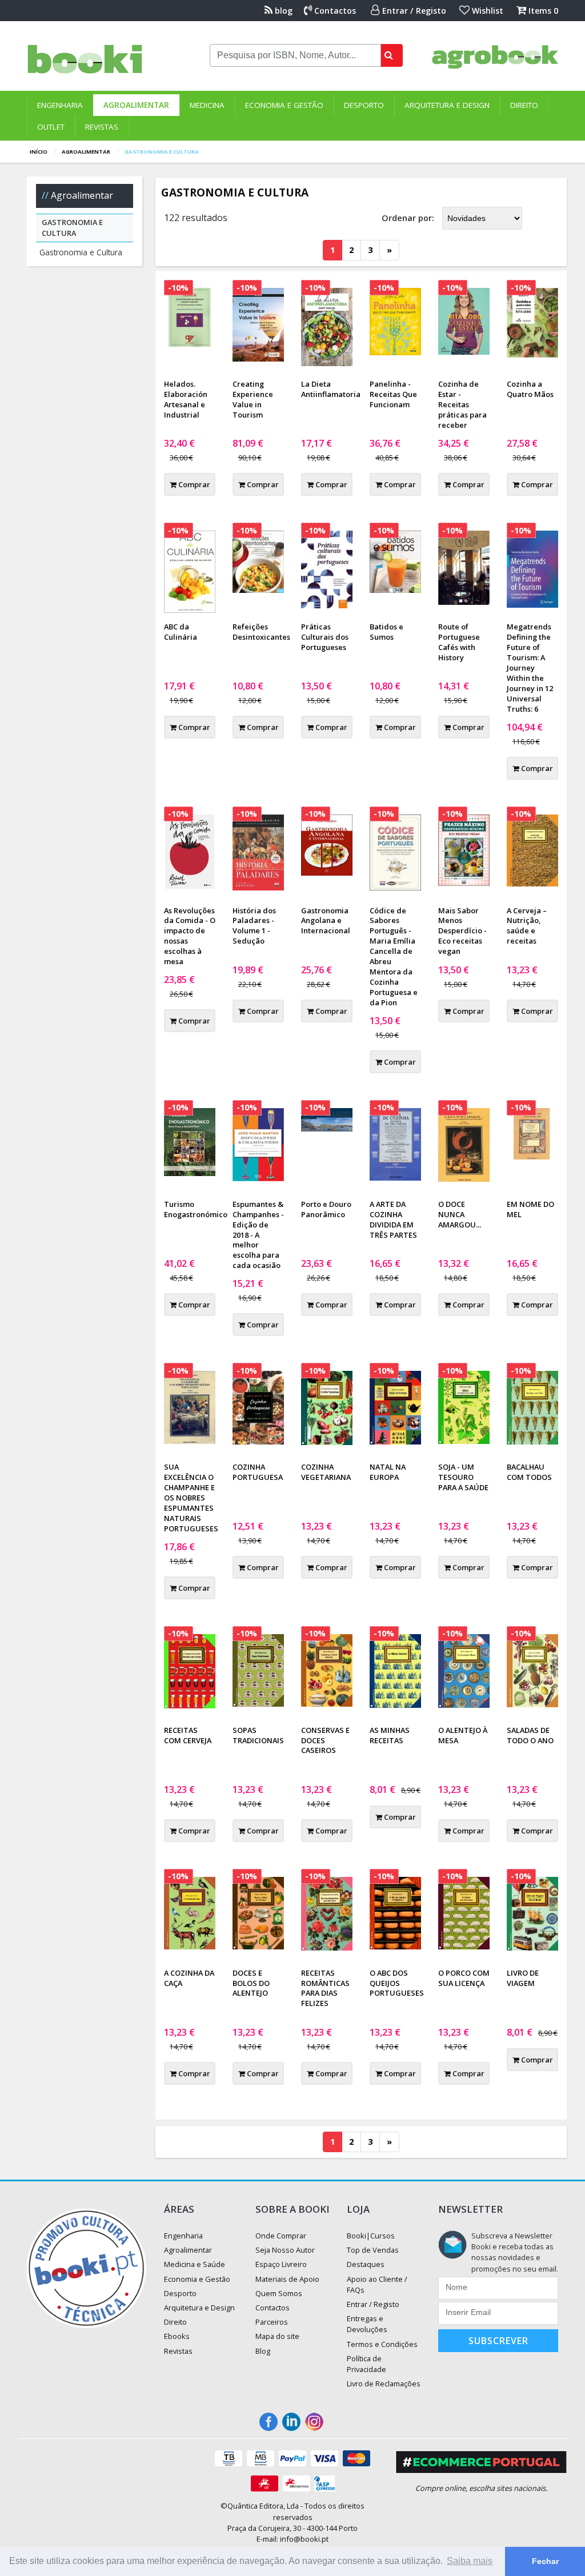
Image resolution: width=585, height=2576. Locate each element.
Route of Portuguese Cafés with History (459, 642)
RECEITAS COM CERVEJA (188, 1735)
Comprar (193, 484)
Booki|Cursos (371, 2236)
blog (283, 11)
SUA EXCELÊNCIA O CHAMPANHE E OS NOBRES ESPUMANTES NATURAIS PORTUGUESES (191, 1498)
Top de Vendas (373, 2250)
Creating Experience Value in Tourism (253, 399)
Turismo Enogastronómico (196, 1209)
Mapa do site (277, 2336)
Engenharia (60, 105)
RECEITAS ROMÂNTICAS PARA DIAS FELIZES (325, 1988)
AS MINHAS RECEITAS (390, 1735)
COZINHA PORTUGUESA (258, 1472)
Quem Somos (279, 2293)
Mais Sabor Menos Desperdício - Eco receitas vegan (462, 931)
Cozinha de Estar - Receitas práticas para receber (462, 404)
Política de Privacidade (366, 2364)
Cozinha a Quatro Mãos (530, 389)
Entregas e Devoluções (367, 2324)
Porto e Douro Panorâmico (326, 1209)
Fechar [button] (545, 2561)
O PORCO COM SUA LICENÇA (464, 1978)
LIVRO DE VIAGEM (523, 1978)
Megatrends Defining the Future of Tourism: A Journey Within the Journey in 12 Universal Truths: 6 (530, 667)
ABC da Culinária (181, 632)
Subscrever (498, 2341)
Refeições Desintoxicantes (261, 632)
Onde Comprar (281, 2236)
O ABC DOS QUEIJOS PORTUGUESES (397, 1983)
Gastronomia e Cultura (81, 252)
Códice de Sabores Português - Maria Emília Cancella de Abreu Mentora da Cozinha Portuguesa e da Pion (394, 956)
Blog (263, 2351)
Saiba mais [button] (470, 2561)
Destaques (366, 2264)
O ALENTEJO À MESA (463, 1735)
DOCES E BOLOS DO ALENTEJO (251, 1983)
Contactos (334, 11)
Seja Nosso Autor (285, 2250)
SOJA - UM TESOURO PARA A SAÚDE (463, 1477)
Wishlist (486, 11)
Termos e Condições (382, 2344)
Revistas (102, 127)
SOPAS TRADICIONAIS (258, 1735)
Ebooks (177, 2336)
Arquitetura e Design (447, 105)
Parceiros (272, 2322)
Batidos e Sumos (386, 632)
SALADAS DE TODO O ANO (530, 1735)
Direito (524, 105)
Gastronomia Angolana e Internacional (326, 921)
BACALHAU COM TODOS (529, 1472)
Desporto (364, 105)
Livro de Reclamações (384, 2384)
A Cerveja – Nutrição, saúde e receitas (527, 926)
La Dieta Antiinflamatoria (331, 389)
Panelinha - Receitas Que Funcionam (393, 394)
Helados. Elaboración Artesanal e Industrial (186, 399)
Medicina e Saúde (195, 2264)
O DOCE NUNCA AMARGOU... (460, 1214)
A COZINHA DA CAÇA (189, 1978)
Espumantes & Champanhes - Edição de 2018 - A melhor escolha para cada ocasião (258, 1235)
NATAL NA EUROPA (388, 1472)
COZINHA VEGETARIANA (326, 1472)
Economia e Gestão (284, 105)
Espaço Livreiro (281, 2264)
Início (39, 152)
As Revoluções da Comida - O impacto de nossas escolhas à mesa (190, 936)
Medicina (207, 105)
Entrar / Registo (413, 11)
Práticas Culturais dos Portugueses (325, 637)
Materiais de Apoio (287, 2279)
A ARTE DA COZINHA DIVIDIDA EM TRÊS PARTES (393, 1219)
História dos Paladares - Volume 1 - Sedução (254, 926)
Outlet (51, 127)
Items (542, 11)
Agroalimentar (136, 105)
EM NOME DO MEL (530, 1209)
